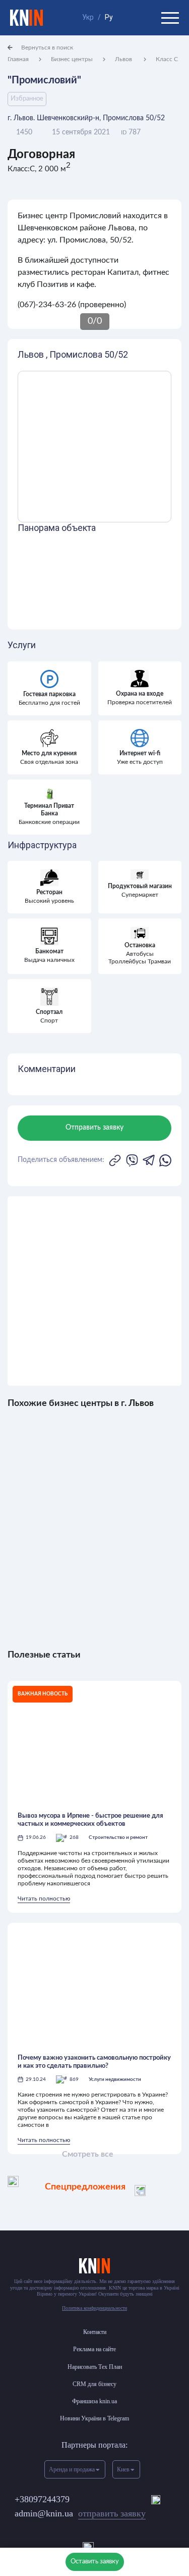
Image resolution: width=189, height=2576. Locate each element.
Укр (88, 17)
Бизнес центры (72, 59)
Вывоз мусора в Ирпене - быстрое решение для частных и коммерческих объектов (90, 1820)
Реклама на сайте (94, 2349)
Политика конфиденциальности (94, 2308)
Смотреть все (88, 2154)
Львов (124, 59)
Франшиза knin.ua (94, 2401)
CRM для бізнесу (94, 2384)
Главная (18, 59)
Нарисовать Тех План (95, 2367)
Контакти (95, 2332)
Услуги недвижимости (115, 2079)
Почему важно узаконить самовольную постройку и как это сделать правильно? (94, 2062)
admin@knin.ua (80, 2513)
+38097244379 (42, 2499)
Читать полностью (44, 1899)
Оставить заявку (95, 2562)
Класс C (167, 59)
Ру (109, 17)
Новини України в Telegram (94, 2418)
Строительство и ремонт (118, 1837)
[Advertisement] (94, 1291)
